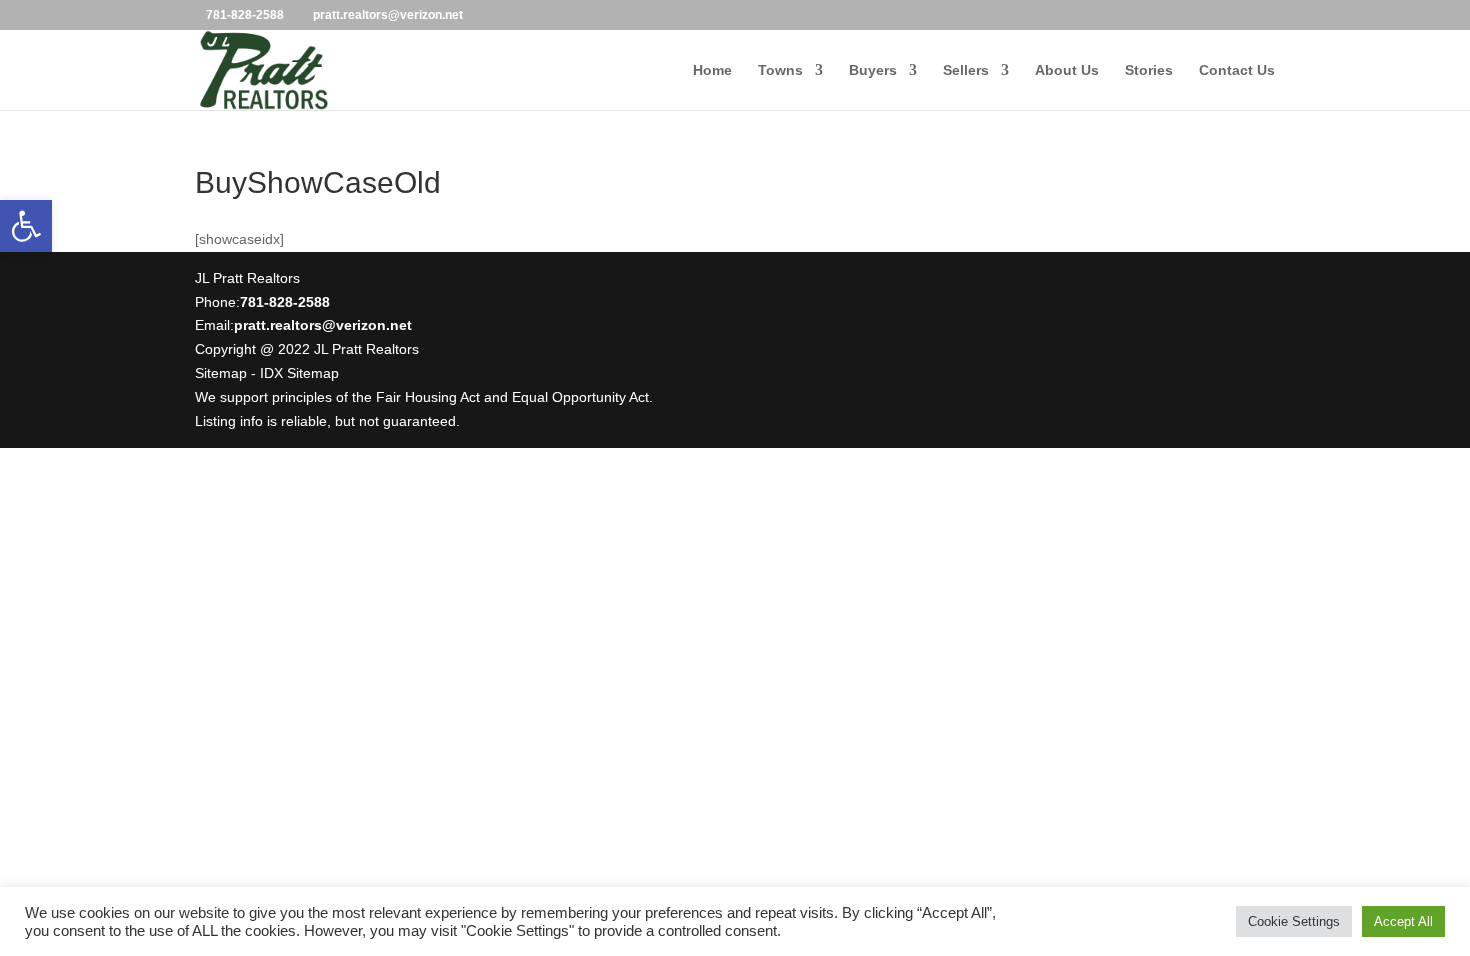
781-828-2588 (245, 15)
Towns (780, 70)
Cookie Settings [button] (1294, 921)
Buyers (873, 70)
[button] (26, 226)
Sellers (966, 70)
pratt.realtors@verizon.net (323, 325)
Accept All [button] (1403, 921)
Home (712, 70)
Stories (1149, 70)
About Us (1067, 70)
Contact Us (1237, 70)
